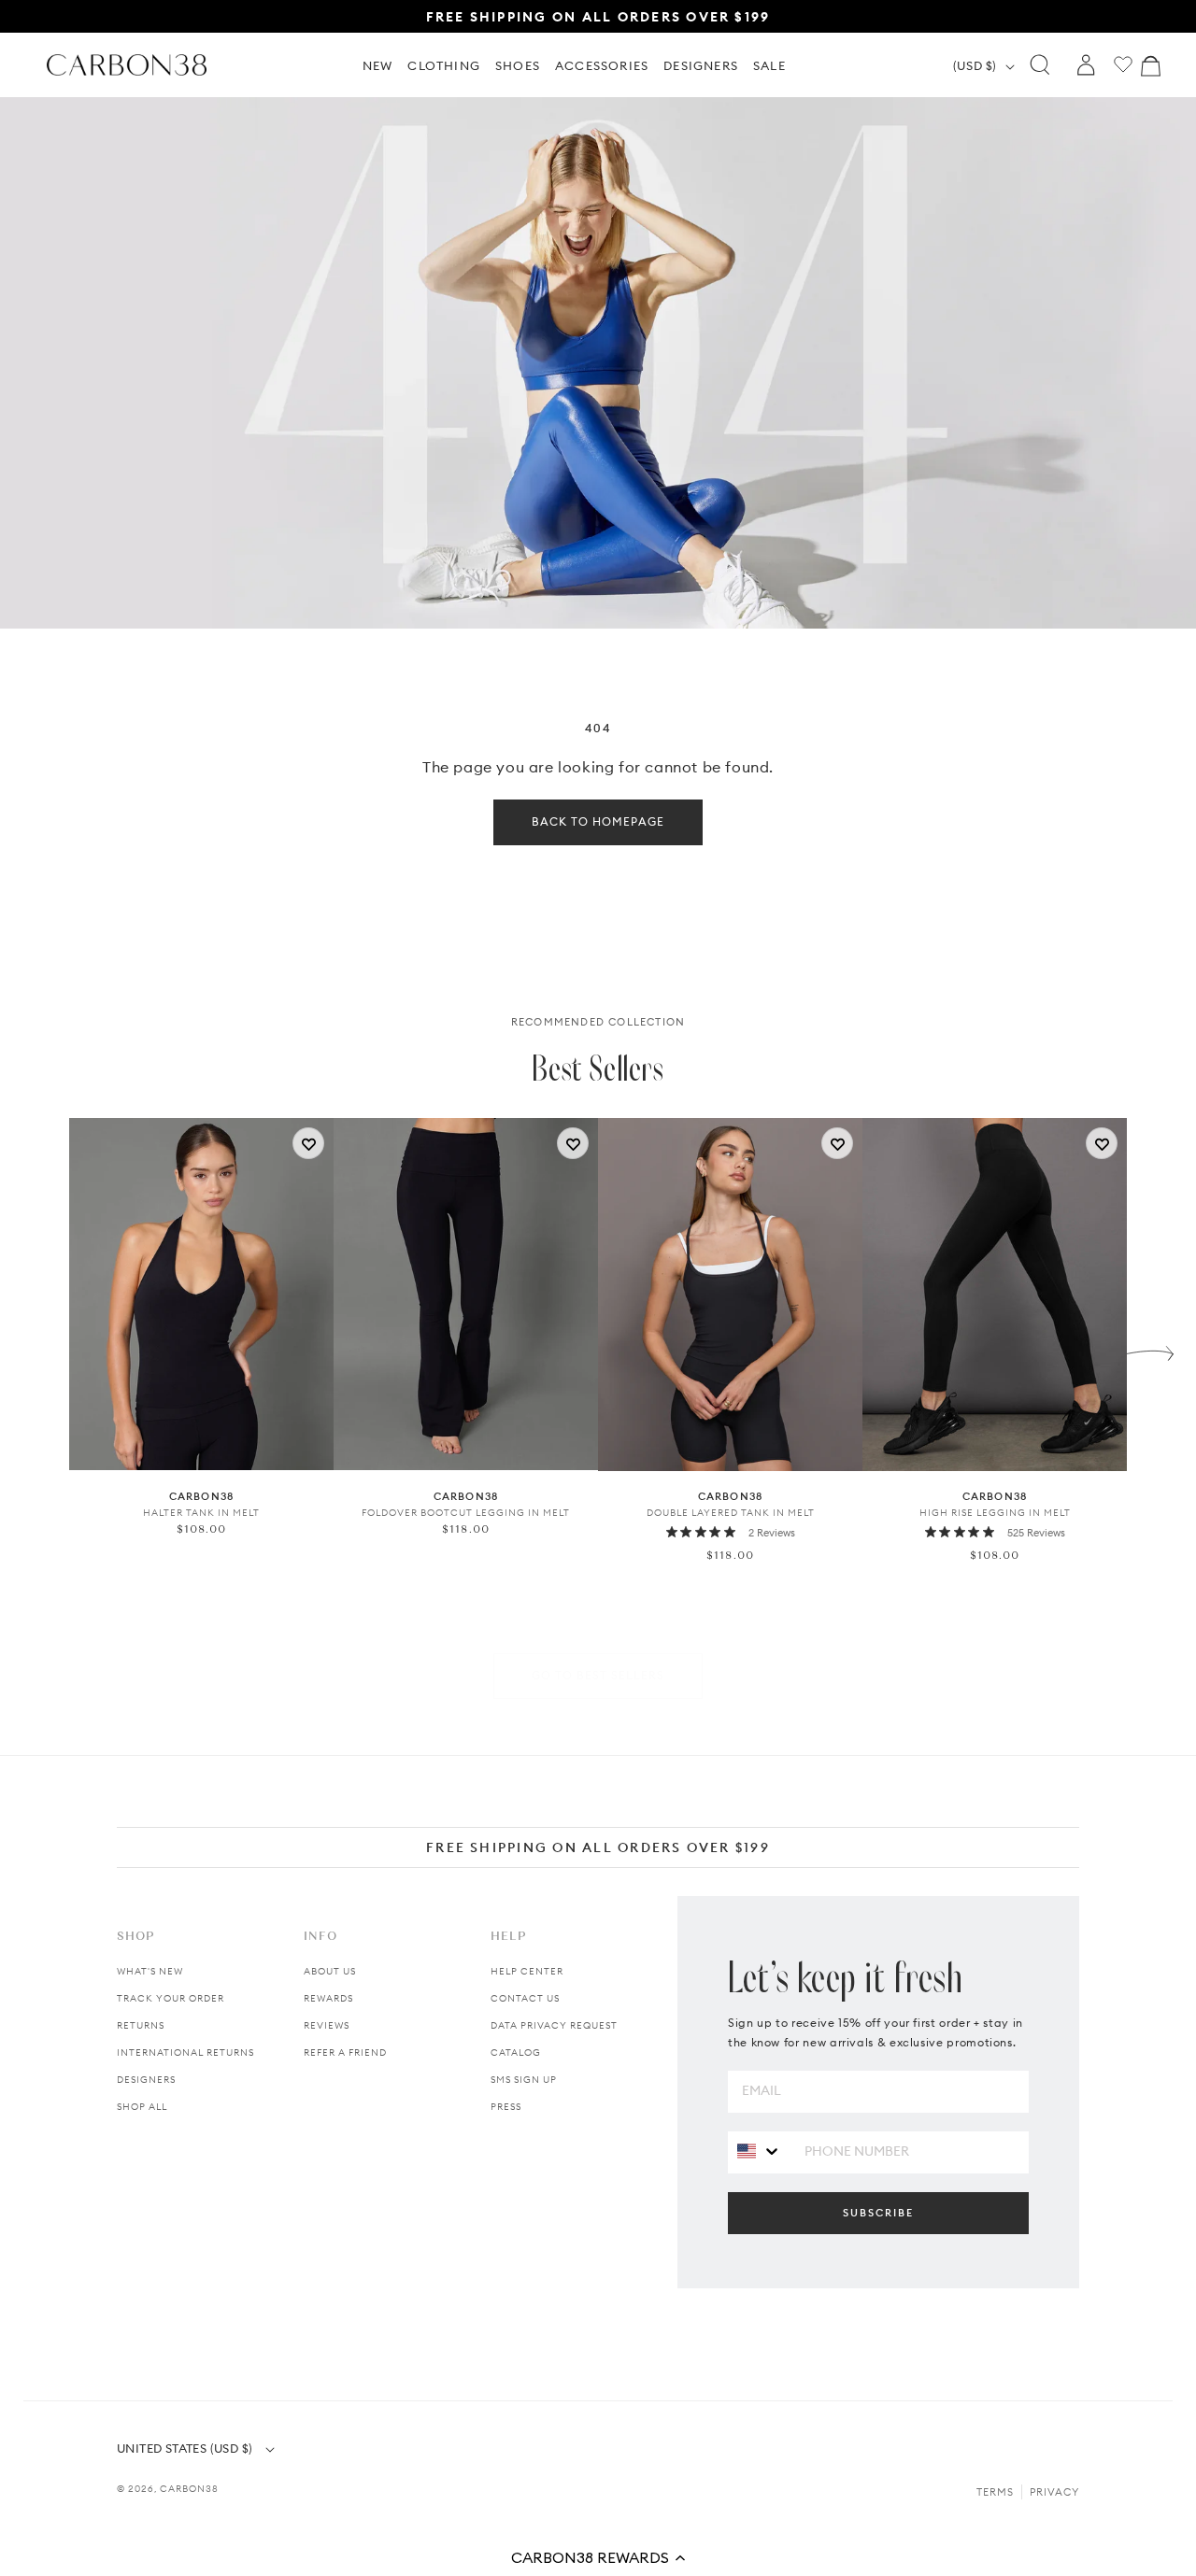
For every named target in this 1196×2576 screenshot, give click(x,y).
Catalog (516, 2052)
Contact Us (525, 1998)
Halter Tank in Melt (201, 1513)
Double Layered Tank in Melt (731, 1513)
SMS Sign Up (524, 2080)
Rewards (328, 1998)
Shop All (142, 2107)
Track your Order (171, 1998)
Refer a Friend (345, 2052)
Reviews (327, 2025)
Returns (141, 2025)
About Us (330, 1971)
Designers (146, 2080)
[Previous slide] (46, 1349)
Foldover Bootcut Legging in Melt (466, 1513)
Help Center (527, 1971)
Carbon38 (189, 2489)
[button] (598, 2557)
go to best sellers (598, 1675)
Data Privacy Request (554, 2025)
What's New (150, 1971)
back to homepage (598, 821)
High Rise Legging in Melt (995, 1513)
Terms (995, 2492)
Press (506, 2107)
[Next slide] (1150, 1349)
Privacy (1054, 2492)
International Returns (185, 2052)
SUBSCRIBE (878, 2213)
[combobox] (759, 2151)
